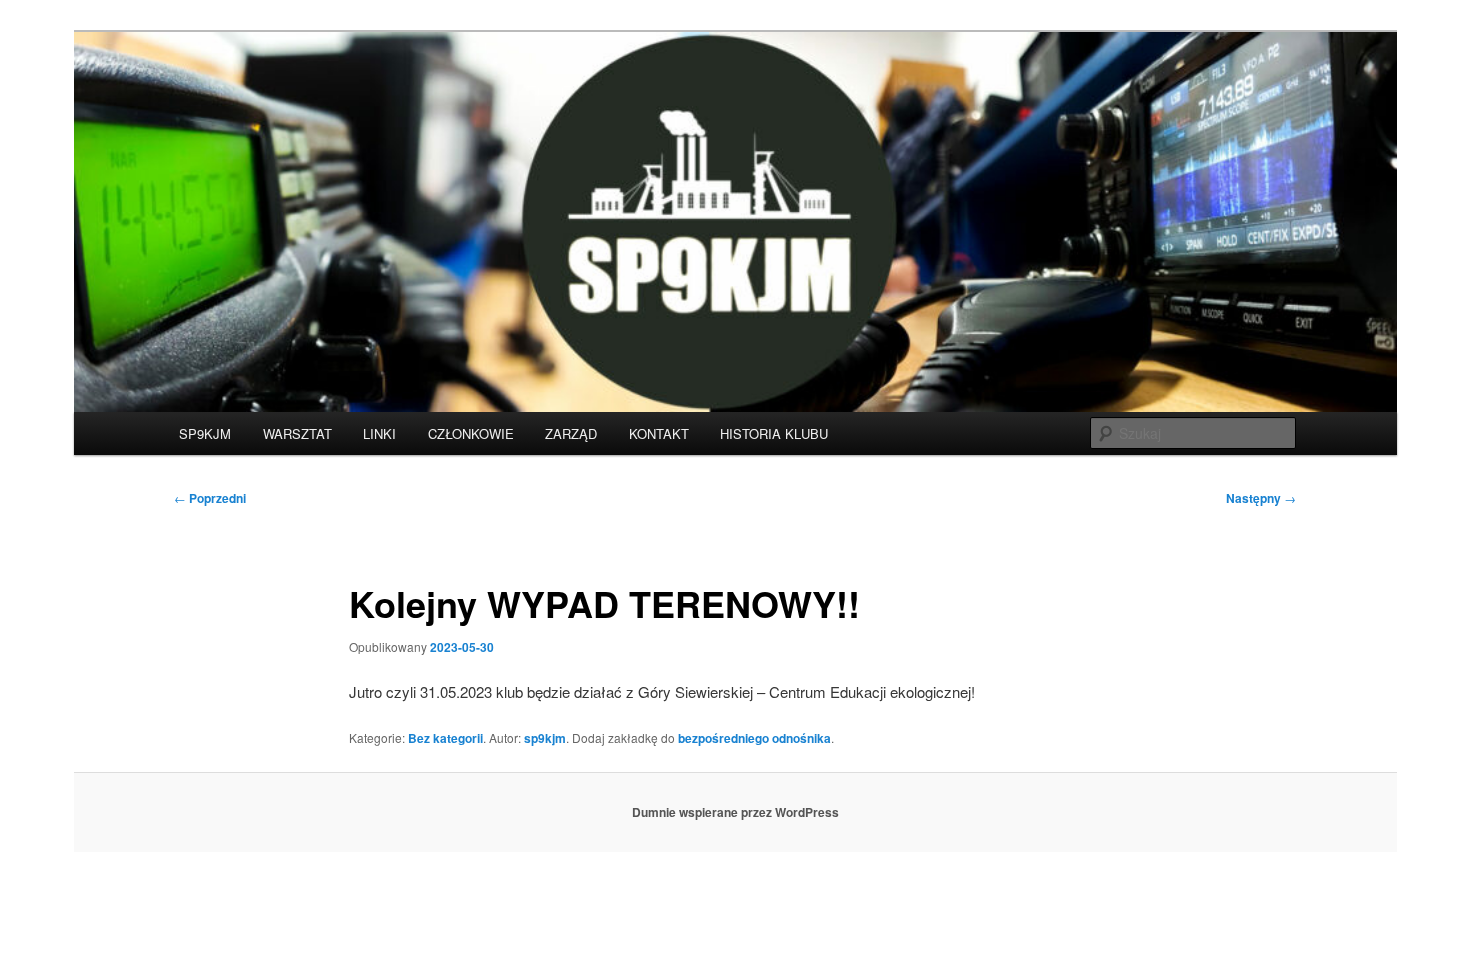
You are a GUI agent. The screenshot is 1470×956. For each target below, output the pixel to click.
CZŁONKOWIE (471, 433)
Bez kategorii (445, 738)
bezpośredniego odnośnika (754, 738)
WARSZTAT (297, 433)
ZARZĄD (571, 433)
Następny (1261, 498)
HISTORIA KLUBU (774, 433)
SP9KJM (205, 433)
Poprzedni (210, 498)
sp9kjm (545, 738)
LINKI (379, 433)
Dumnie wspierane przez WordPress (735, 812)
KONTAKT (659, 433)
